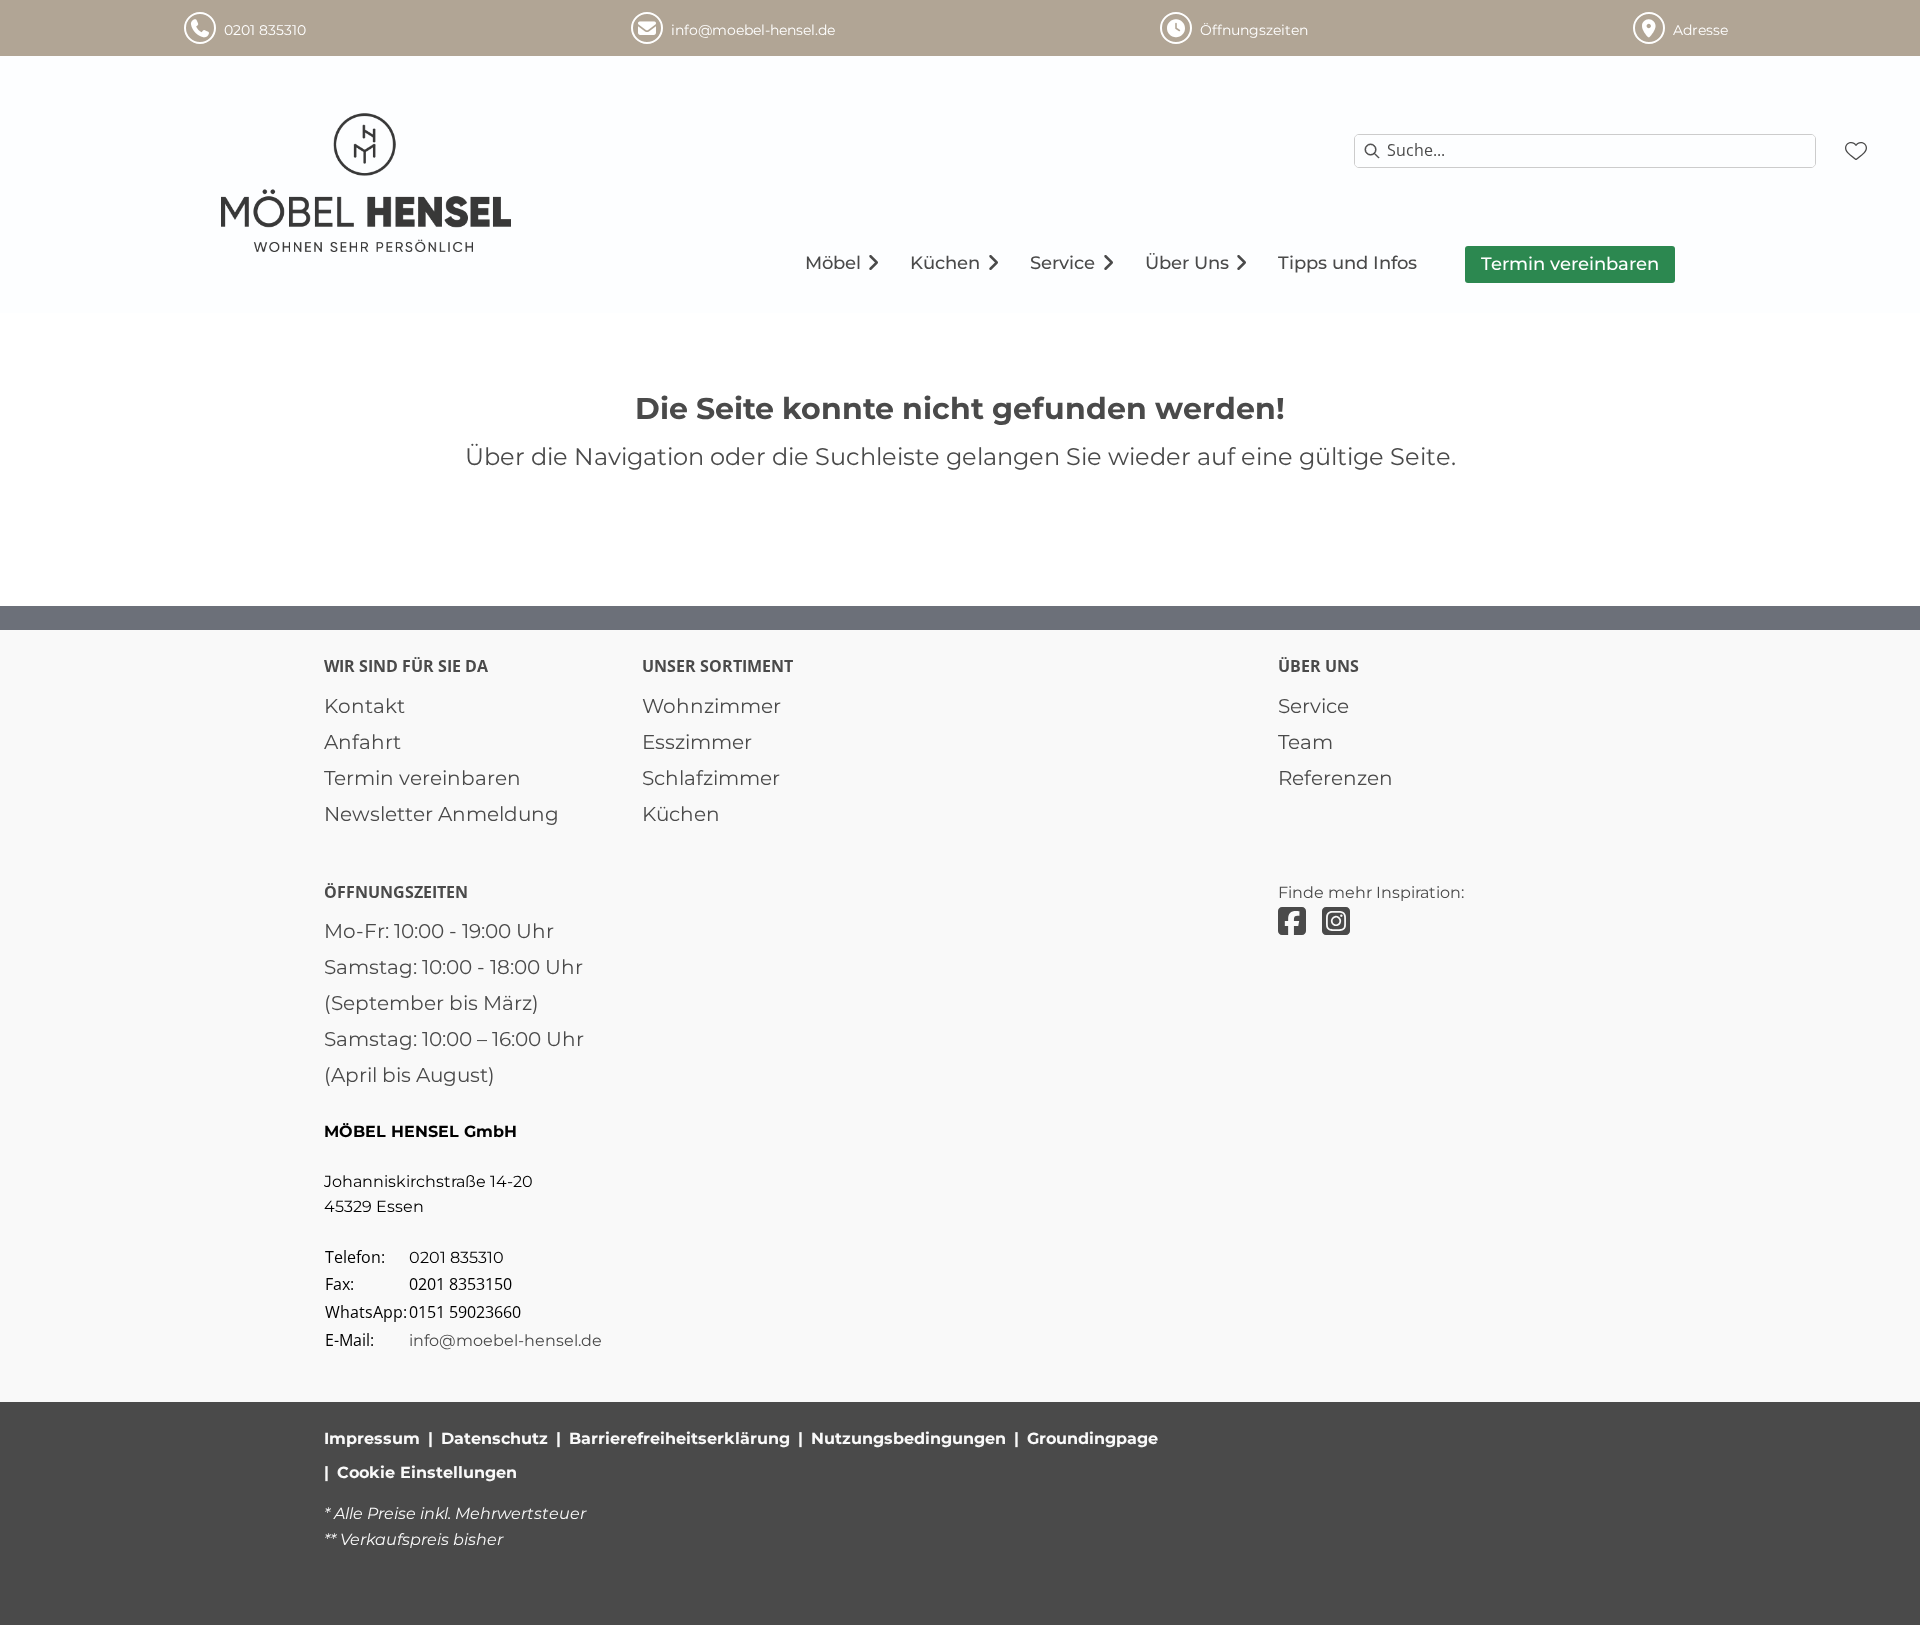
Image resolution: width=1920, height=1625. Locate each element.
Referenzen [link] (1335, 778)
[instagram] (1336, 921)
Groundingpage (1092, 1438)
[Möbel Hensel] (367, 183)
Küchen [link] (681, 814)
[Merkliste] (1856, 151)
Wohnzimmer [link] (711, 706)
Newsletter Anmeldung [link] (441, 814)
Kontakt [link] (364, 706)
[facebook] (1292, 921)
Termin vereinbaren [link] (422, 778)
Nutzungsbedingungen (908, 1438)
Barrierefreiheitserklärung (679, 1438)
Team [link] (1305, 742)
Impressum (372, 1438)
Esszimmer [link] (697, 742)
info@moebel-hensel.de (505, 1340)
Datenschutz (494, 1438)
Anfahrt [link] (362, 742)
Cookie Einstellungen (427, 1472)
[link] (833, 263)
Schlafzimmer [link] (711, 778)
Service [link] (1313, 706)
